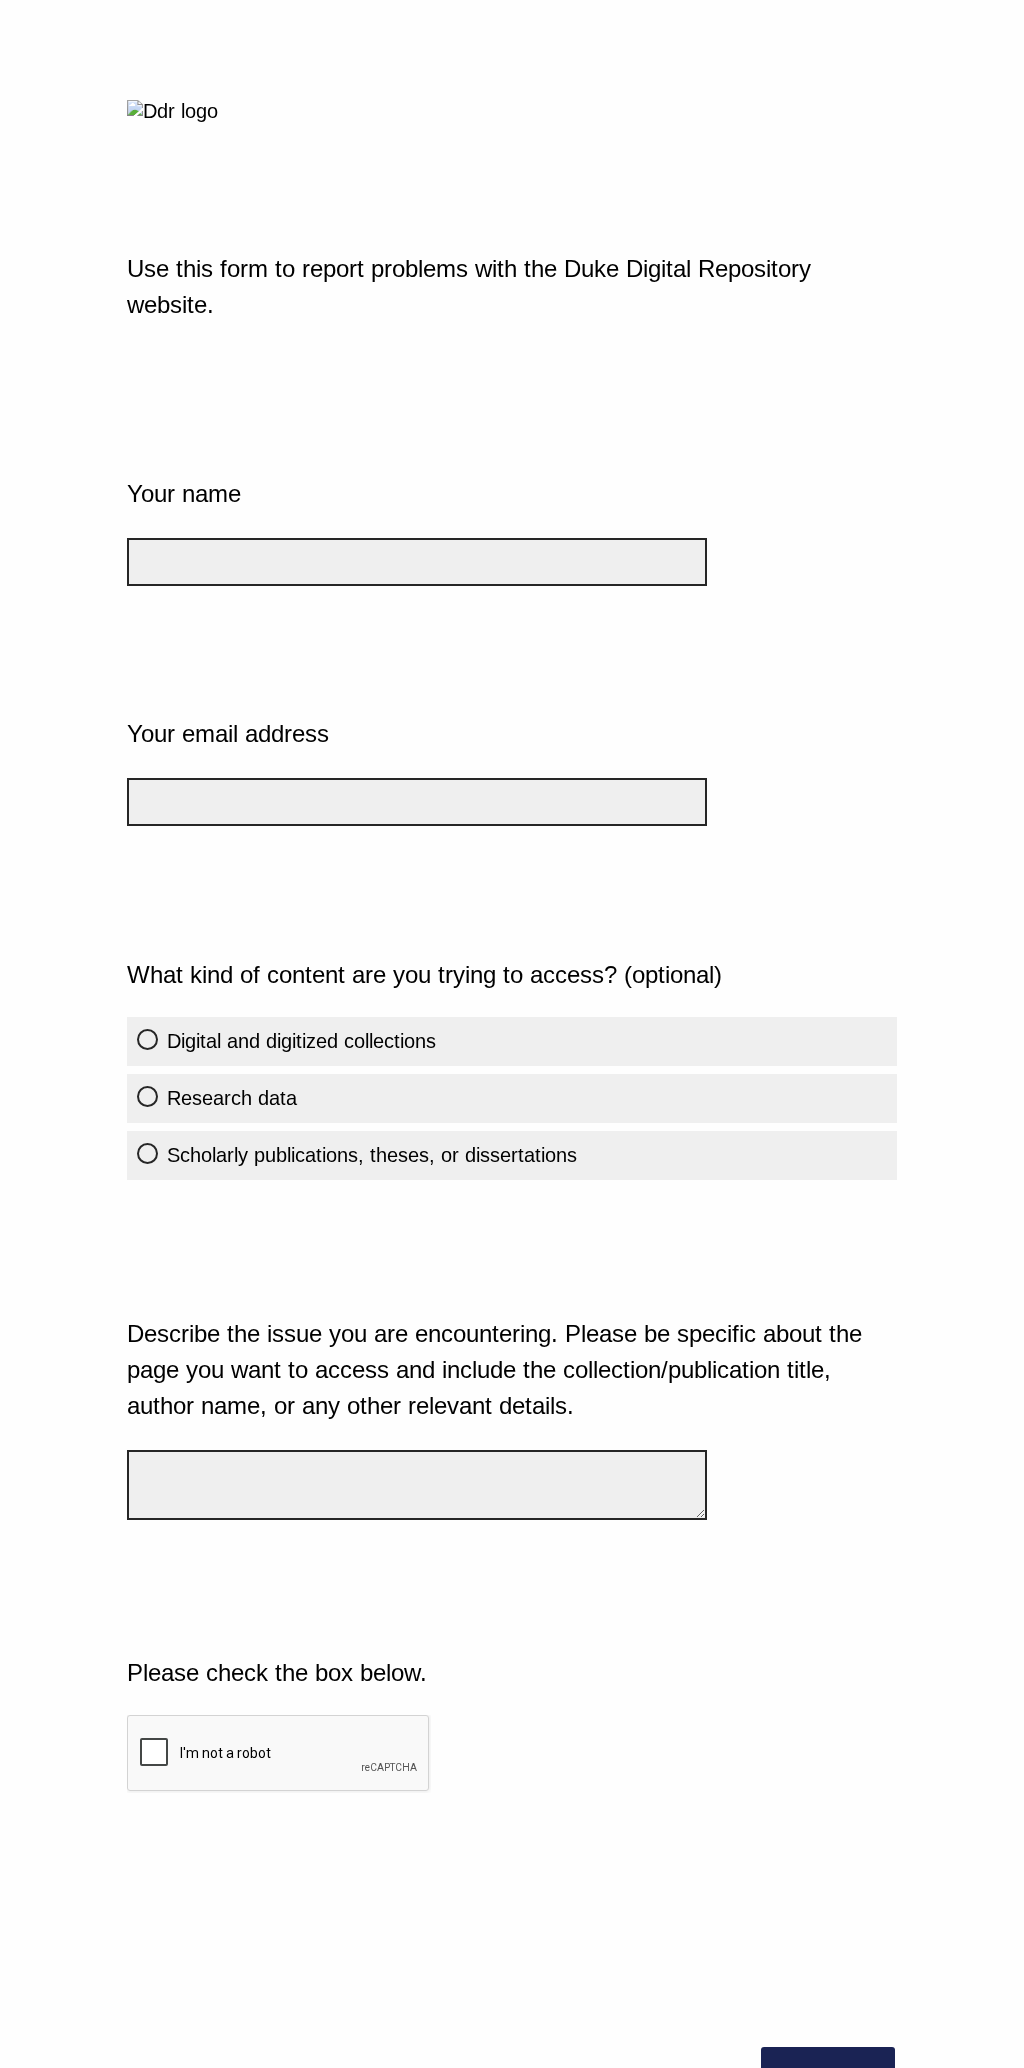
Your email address (228, 733)
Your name (184, 493)
